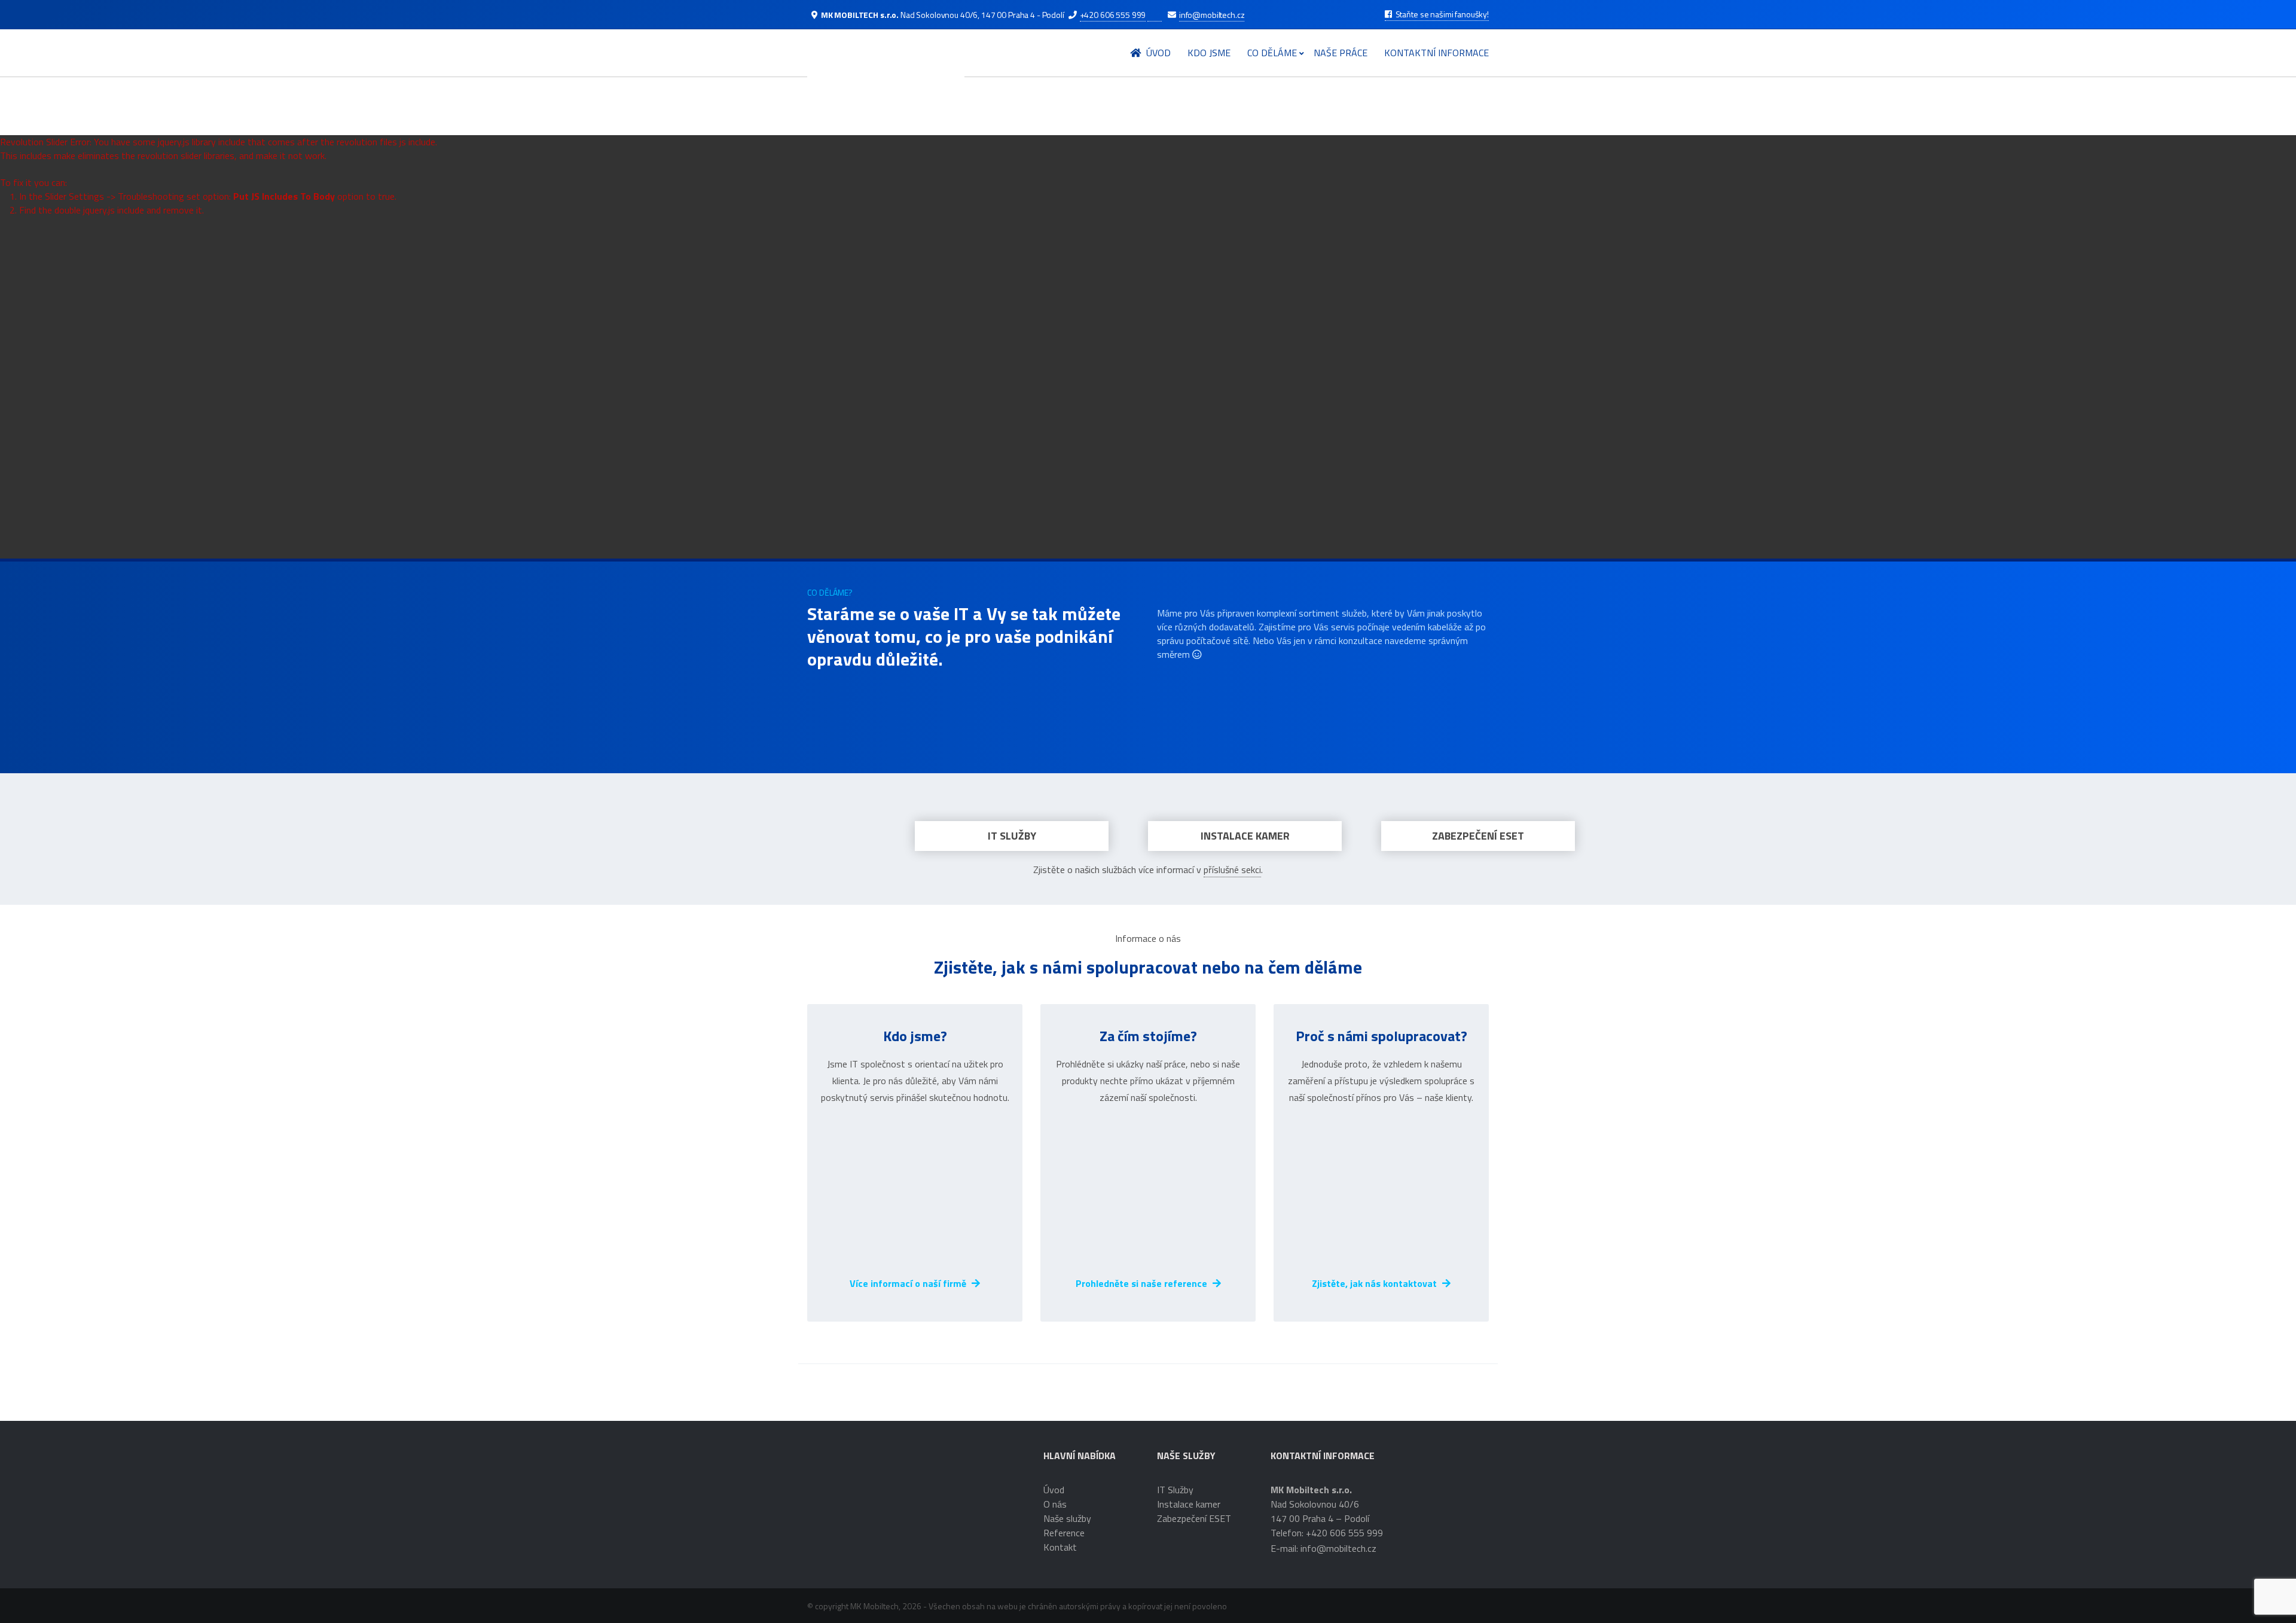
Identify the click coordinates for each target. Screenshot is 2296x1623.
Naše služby (1067, 1518)
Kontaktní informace (1436, 53)
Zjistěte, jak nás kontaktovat (1376, 1283)
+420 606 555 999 (1113, 15)
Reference (1064, 1533)
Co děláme (1272, 53)
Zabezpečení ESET (1478, 836)
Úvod (1157, 53)
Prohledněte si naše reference (1143, 1283)
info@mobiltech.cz (1212, 15)
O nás (1055, 1504)
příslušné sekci (1232, 870)
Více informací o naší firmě (909, 1283)
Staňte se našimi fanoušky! (1441, 14)
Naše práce (1341, 53)
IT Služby (1012, 836)
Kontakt (1060, 1547)
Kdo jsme (1209, 53)
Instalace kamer (1245, 836)
